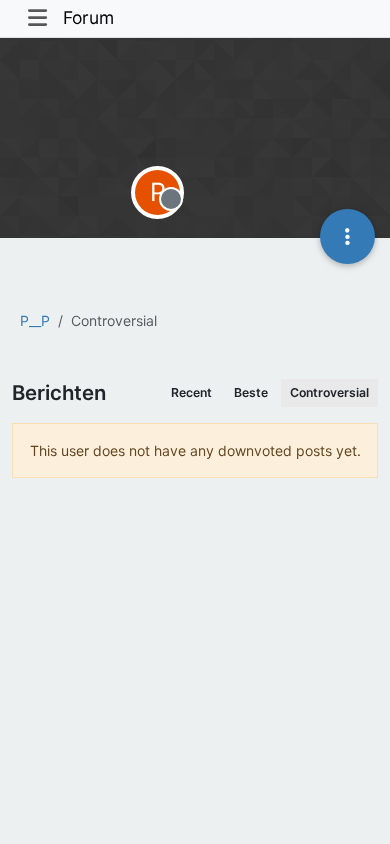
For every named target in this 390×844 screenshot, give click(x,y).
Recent (191, 392)
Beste (251, 392)
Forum (88, 17)
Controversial (329, 392)
